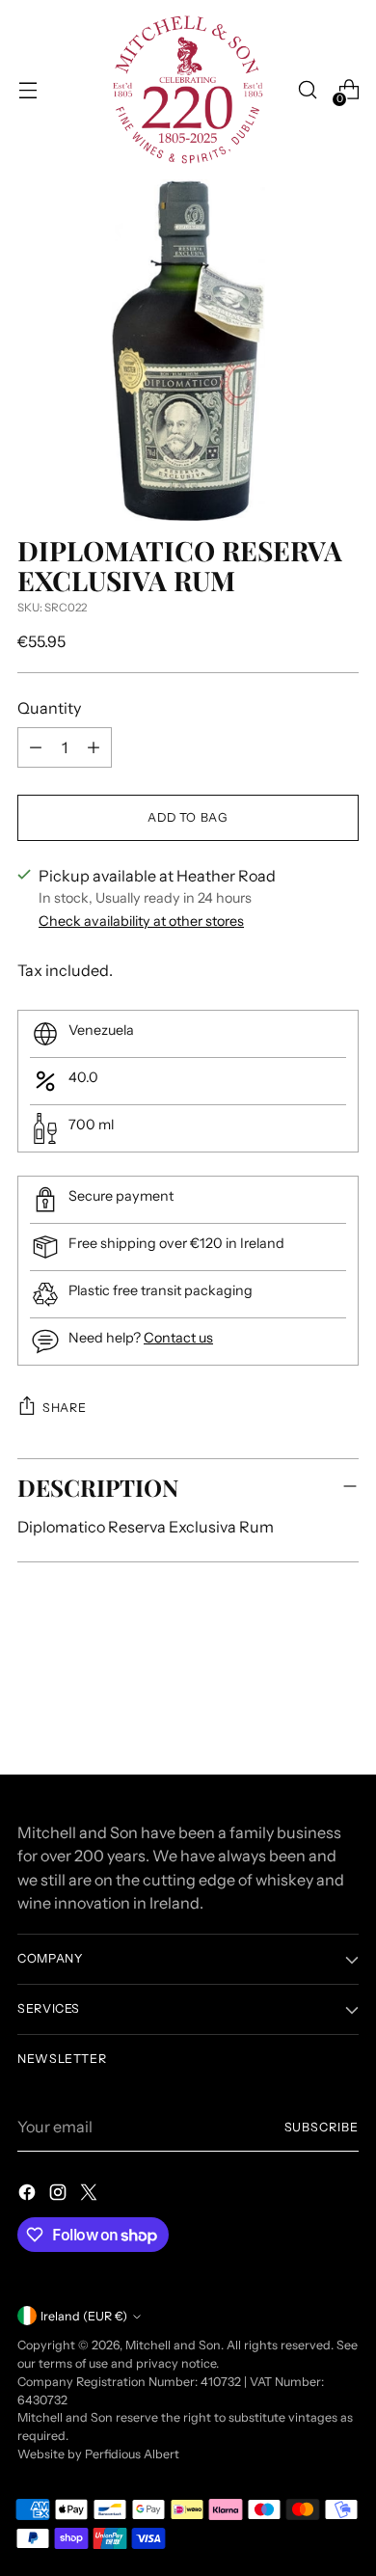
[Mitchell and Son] (188, 90)
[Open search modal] (307, 90)
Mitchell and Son (173, 2345)
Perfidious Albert (132, 2454)
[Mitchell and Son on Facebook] (29, 2195)
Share (64, 1408)
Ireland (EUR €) (84, 2316)
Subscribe (322, 2127)
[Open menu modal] (27, 90)
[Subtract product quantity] (36, 747)
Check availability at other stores (141, 921)
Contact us (178, 1338)
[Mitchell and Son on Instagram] (60, 2195)
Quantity (49, 708)
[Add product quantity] (94, 747)
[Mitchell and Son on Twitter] (91, 2195)
